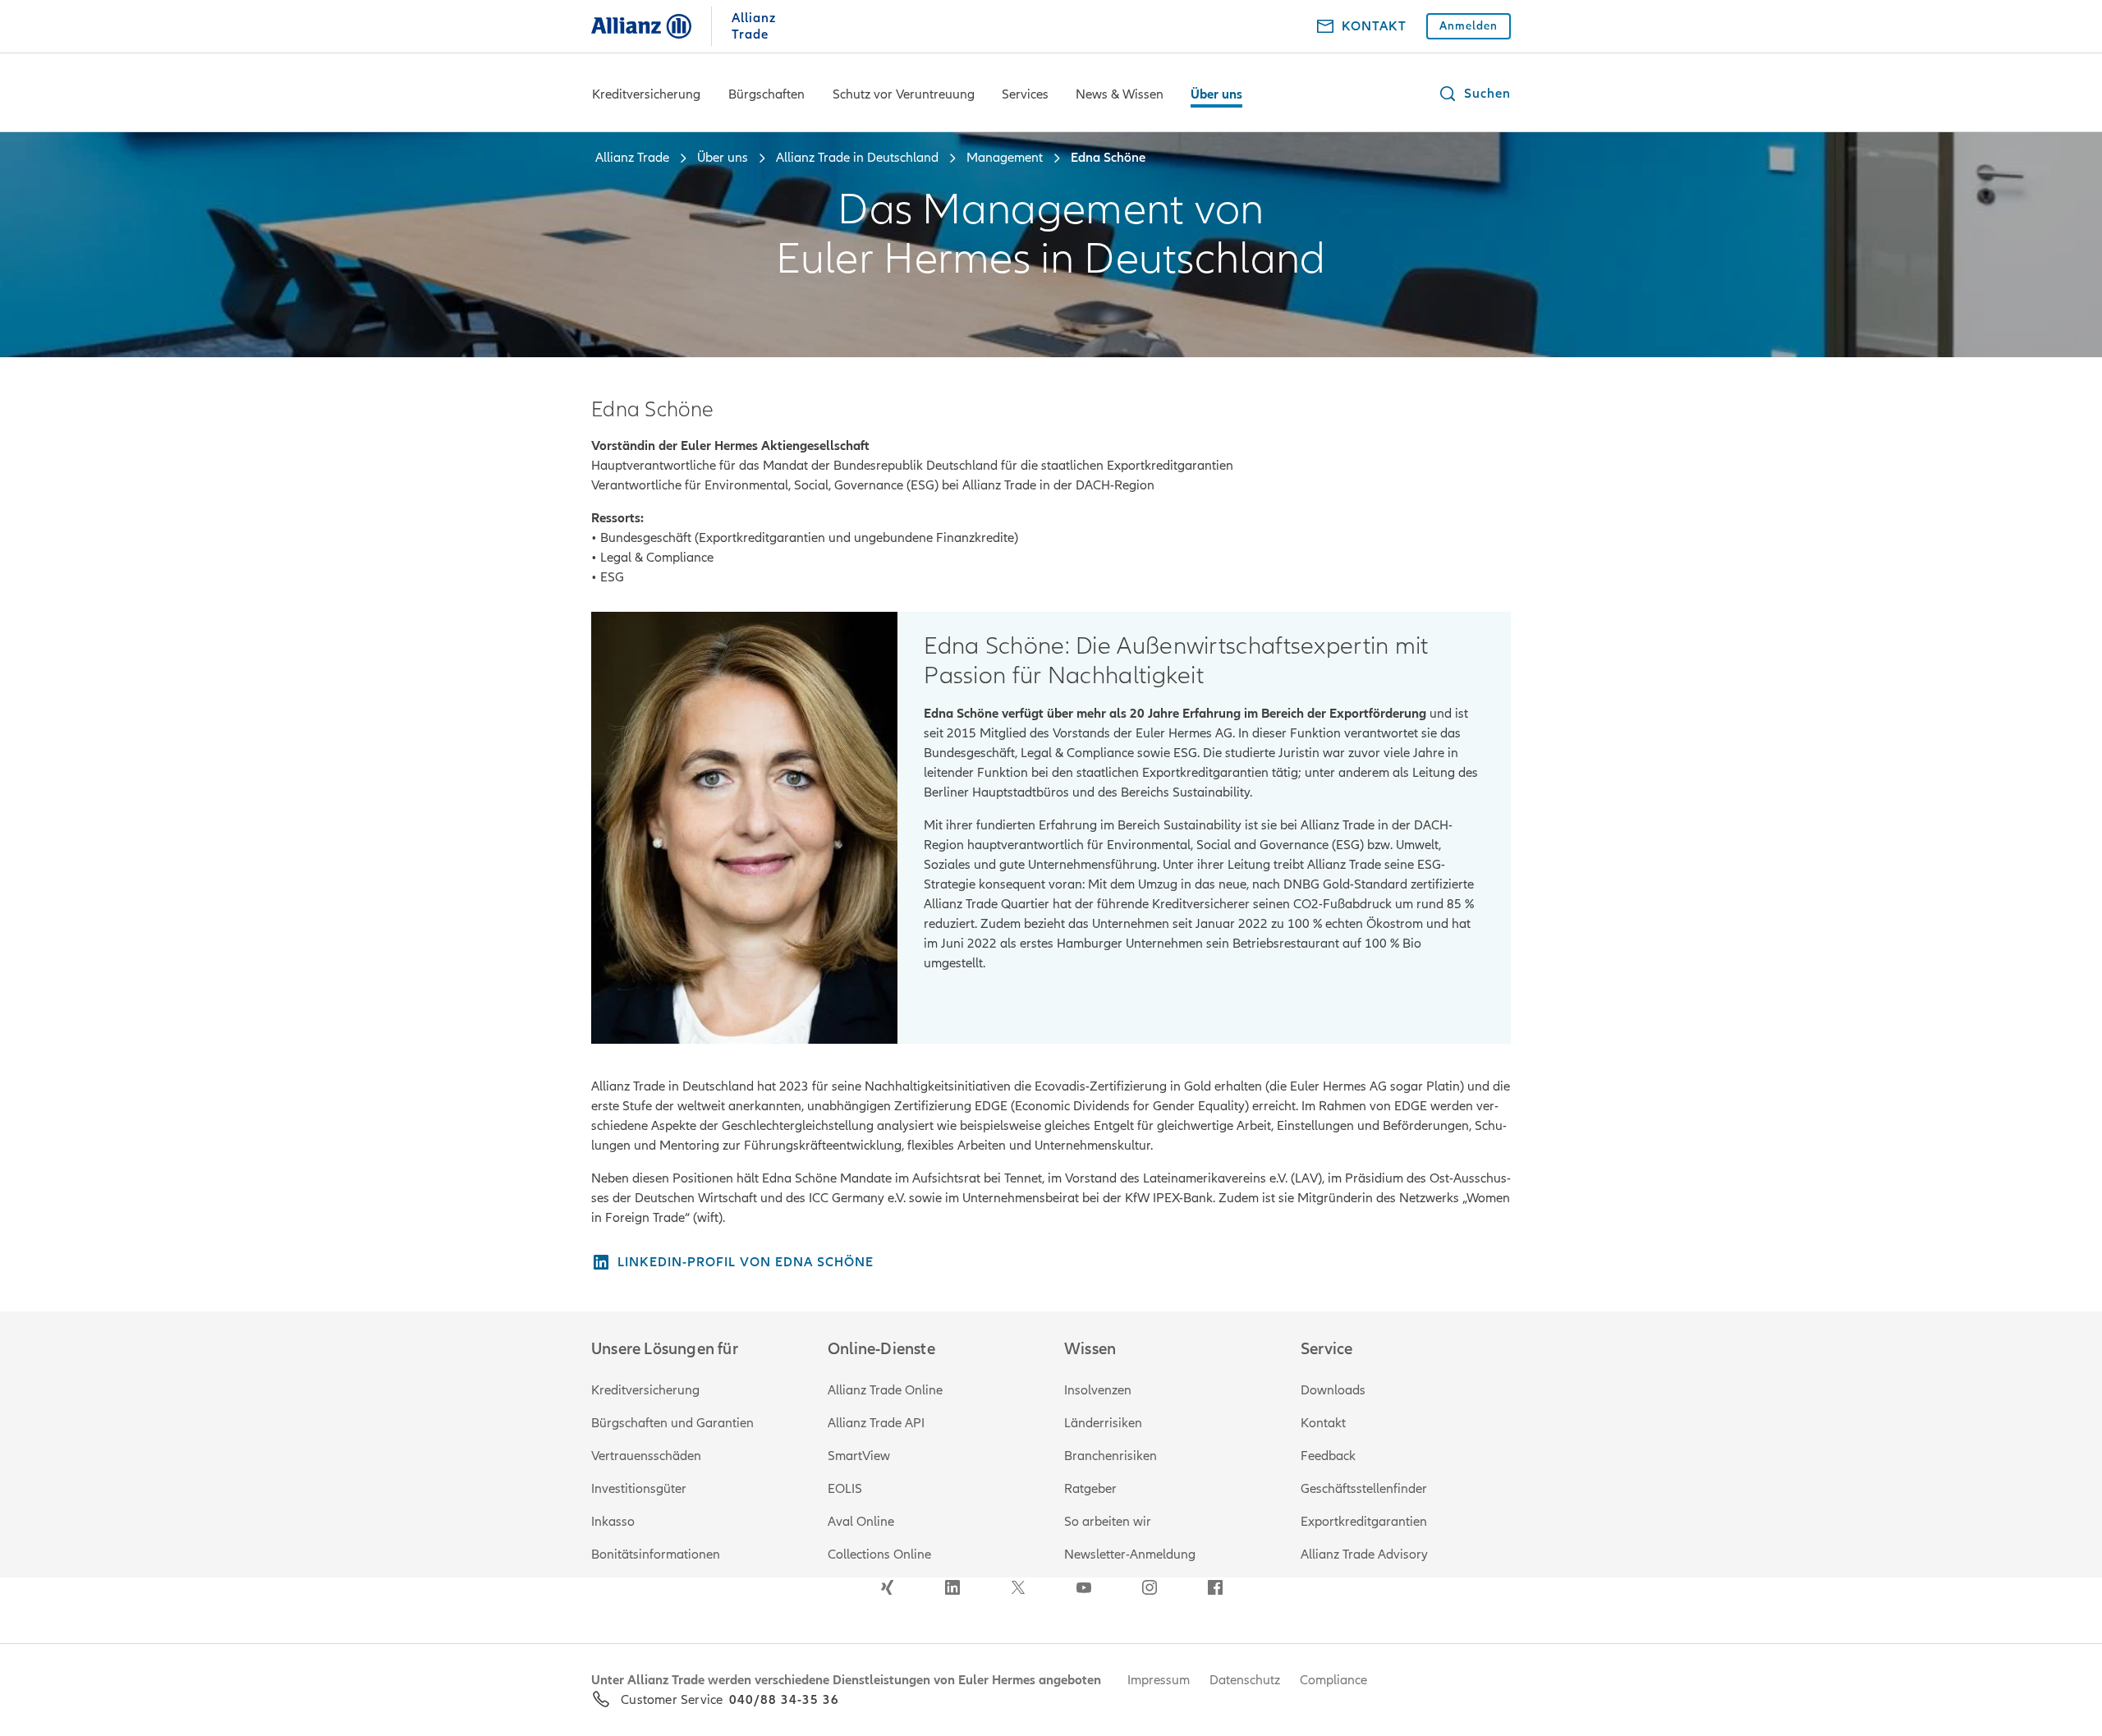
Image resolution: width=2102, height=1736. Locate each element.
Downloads (1333, 1390)
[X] (1018, 1587)
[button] (1474, 94)
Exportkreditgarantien (1364, 1522)
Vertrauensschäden (646, 1456)
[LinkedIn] (952, 1587)
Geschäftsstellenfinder (1364, 1489)
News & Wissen (1120, 94)
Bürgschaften (766, 94)
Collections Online (879, 1555)
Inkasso (613, 1522)
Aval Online (861, 1522)
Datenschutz (1245, 1680)
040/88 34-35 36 (784, 1700)
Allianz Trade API (876, 1423)
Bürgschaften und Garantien (672, 1423)
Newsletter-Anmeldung (1130, 1555)
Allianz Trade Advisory (1364, 1555)
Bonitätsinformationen (656, 1555)
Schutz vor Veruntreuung (904, 94)
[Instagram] (1150, 1587)
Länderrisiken (1103, 1423)
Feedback (1328, 1456)
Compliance (1333, 1680)
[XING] (887, 1587)
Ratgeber (1090, 1489)
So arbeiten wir (1108, 1522)
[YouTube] (1084, 1587)
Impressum (1159, 1680)
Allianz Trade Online (885, 1390)
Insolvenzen (1098, 1390)
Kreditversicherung (646, 94)
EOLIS (845, 1489)
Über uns (1216, 94)
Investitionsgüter (639, 1489)
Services (1025, 94)
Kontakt (1323, 1423)
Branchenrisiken (1111, 1456)
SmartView (859, 1456)
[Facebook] (1215, 1587)
